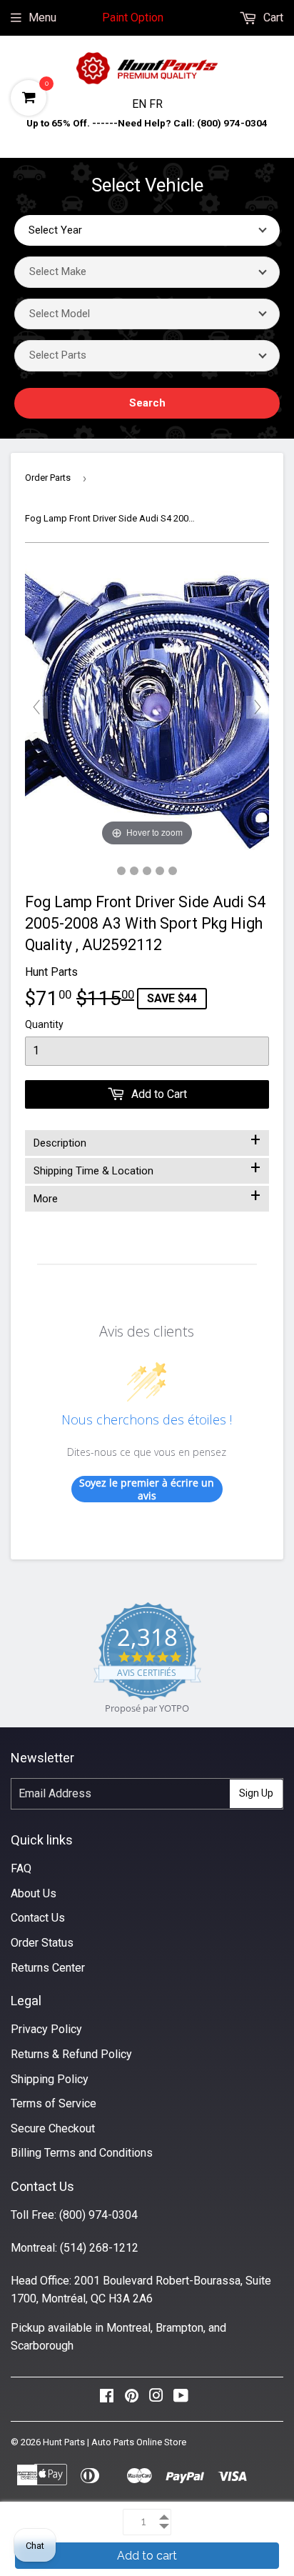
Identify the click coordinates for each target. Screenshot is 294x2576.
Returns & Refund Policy (71, 2054)
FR (156, 104)
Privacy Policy (46, 2029)
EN (141, 104)
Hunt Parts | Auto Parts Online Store (115, 2442)
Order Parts (48, 478)
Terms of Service (54, 2103)
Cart (272, 18)
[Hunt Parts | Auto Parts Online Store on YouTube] (181, 2399)
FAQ (21, 1868)
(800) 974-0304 (98, 2215)
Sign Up (256, 1793)
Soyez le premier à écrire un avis (147, 1489)
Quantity (44, 1024)
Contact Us (38, 1918)
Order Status (42, 1943)
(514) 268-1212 (99, 2248)
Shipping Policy (50, 2079)
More (147, 1196)
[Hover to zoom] (147, 706)
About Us (34, 1893)
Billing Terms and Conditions (82, 2153)
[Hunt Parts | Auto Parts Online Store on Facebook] (107, 2399)
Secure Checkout (53, 2128)
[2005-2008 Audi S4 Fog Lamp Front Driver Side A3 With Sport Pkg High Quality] (121, 871)
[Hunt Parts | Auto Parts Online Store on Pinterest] (132, 2399)
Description (147, 1140)
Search (147, 403)
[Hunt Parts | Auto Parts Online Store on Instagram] (156, 2399)
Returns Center (48, 1968)
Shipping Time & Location (147, 1168)
